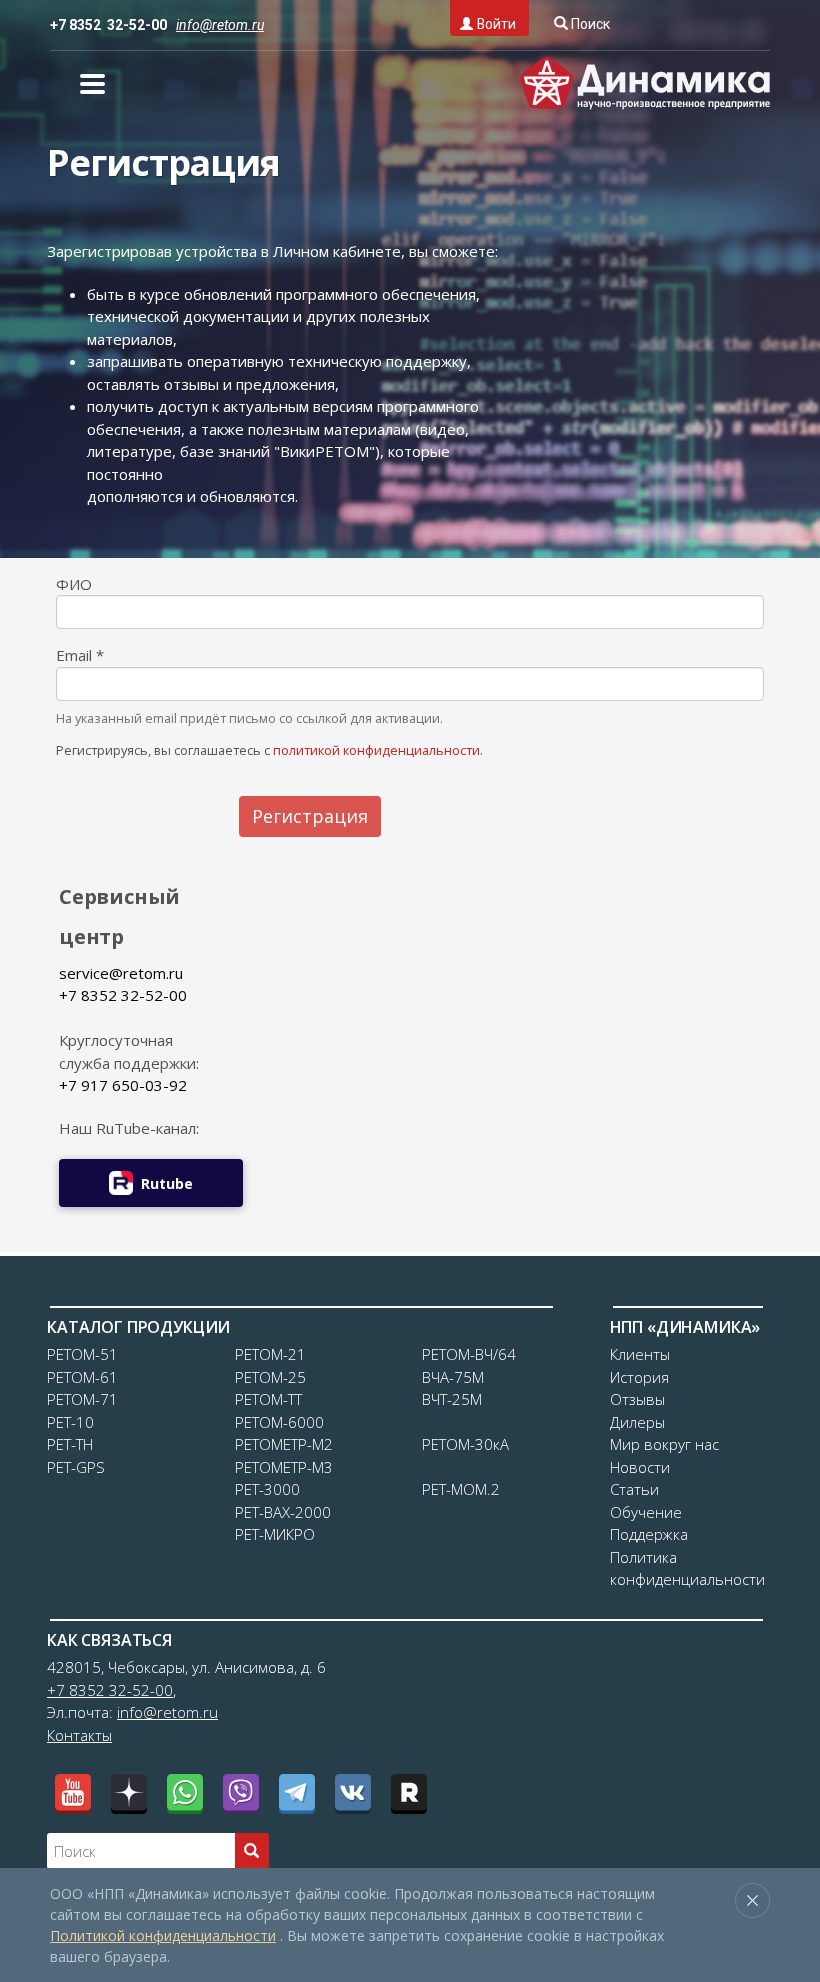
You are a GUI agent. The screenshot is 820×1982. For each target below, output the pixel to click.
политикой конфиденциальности (376, 750)
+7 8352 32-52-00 (108, 25)
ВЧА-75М (453, 1377)
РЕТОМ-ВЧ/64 (469, 1354)
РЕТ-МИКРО (275, 1534)
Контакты (79, 1735)
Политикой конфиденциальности (163, 1935)
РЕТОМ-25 (270, 1377)
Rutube (167, 1183)
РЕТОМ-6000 (279, 1422)
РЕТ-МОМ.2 (461, 1489)
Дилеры (637, 1422)
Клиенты (640, 1354)
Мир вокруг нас (664, 1444)
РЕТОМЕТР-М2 (284, 1444)
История (639, 1377)
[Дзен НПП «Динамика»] (129, 1792)
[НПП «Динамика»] (645, 83)
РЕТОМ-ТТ (268, 1399)
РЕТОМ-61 (82, 1377)
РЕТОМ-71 (82, 1399)
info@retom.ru (167, 1712)
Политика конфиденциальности (687, 1568)
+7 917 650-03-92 (123, 1085)
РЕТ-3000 (267, 1489)
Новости (640, 1467)
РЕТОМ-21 (270, 1354)
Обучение (646, 1512)
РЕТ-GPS (76, 1467)
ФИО (74, 584)
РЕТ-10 (70, 1422)
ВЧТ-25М (452, 1399)
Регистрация (310, 816)
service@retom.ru (121, 973)
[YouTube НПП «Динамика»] (73, 1792)
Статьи (634, 1489)
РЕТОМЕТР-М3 (284, 1467)
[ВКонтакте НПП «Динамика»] (353, 1792)
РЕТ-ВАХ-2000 (283, 1512)
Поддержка (649, 1534)
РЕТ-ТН (70, 1444)
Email (80, 655)
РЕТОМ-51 (82, 1354)
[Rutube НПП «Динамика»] (409, 1792)
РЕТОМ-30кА (465, 1444)
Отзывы (637, 1399)
